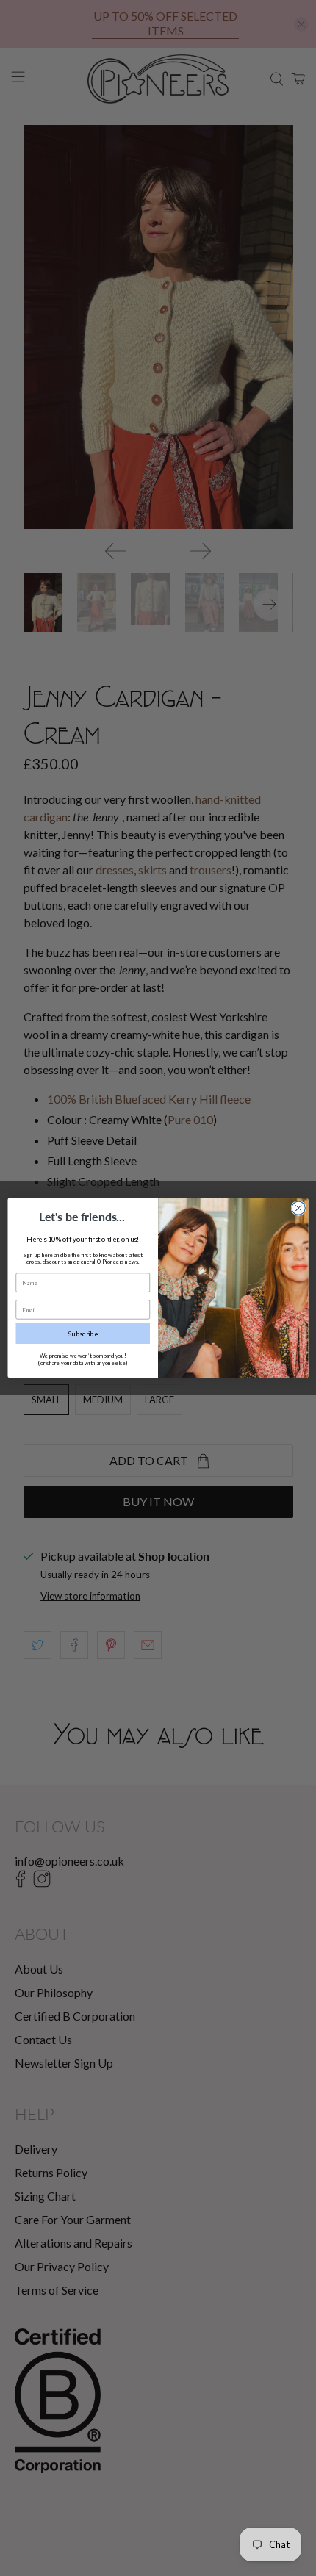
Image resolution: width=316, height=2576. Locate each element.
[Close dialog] (298, 1208)
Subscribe (83, 1334)
